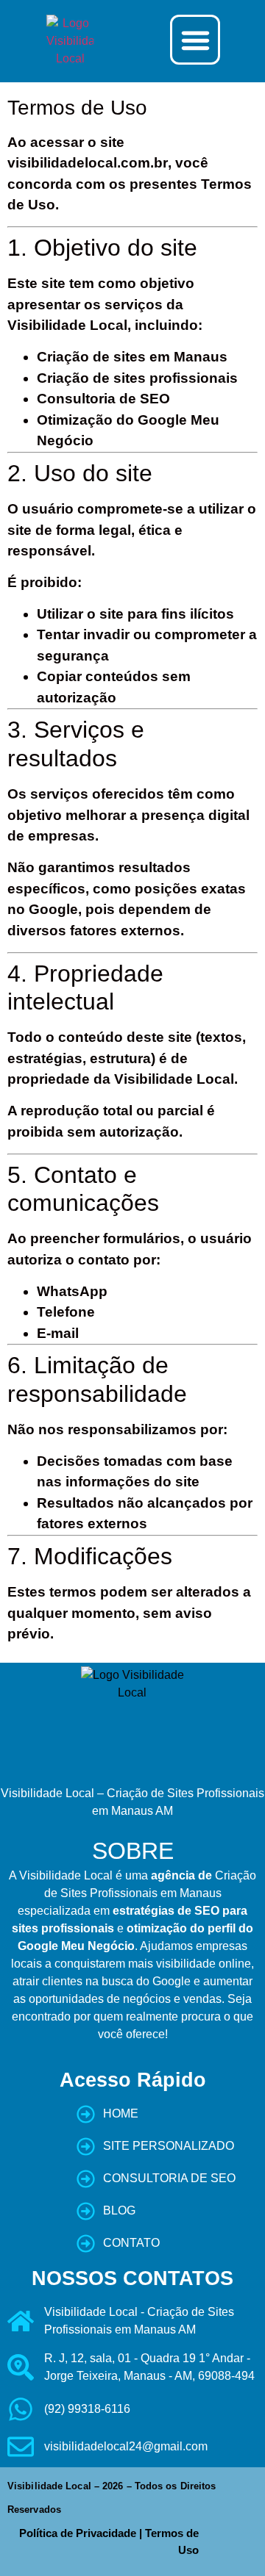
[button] (195, 40)
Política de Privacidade (78, 2533)
